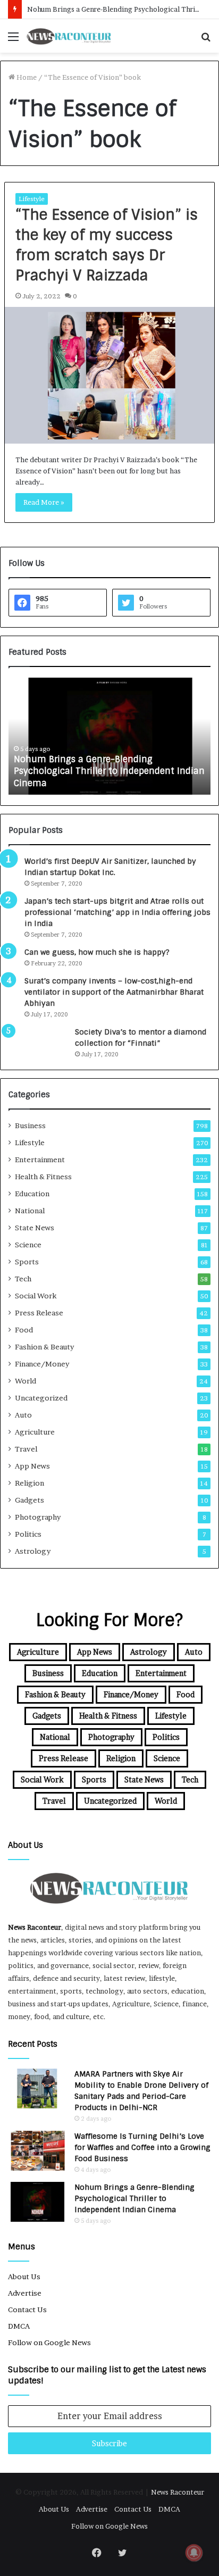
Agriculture (35, 1432)
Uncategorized (41, 1398)
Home (26, 77)
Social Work (36, 1296)
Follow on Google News (49, 2342)
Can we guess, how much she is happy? (97, 952)
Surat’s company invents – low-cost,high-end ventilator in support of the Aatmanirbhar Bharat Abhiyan (114, 992)
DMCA (19, 2326)
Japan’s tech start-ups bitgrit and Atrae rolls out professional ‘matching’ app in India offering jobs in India (117, 912)
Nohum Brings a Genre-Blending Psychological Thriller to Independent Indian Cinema (109, 771)
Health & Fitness (43, 1177)
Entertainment (40, 1160)
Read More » (44, 502)
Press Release (39, 1313)
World (26, 1381)
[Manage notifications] (194, 2553)
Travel (26, 1449)
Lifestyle (32, 199)
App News (32, 1466)
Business (30, 1126)
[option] (109, 736)
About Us (24, 2277)
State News (35, 1228)
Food (24, 1330)
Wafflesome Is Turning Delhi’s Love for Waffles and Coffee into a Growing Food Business (142, 2147)
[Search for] (206, 40)
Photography (38, 1517)
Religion (30, 1483)
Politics (28, 1534)
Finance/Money (42, 1364)
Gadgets (30, 1500)
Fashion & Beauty (44, 1347)
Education (32, 1194)
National (30, 1211)
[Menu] (13, 40)
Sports (27, 1262)
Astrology (33, 1551)
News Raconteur (35, 1927)
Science (28, 1245)
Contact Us (27, 2310)
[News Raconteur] (69, 36)
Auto (23, 1415)
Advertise (25, 2293)
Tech (23, 1279)
